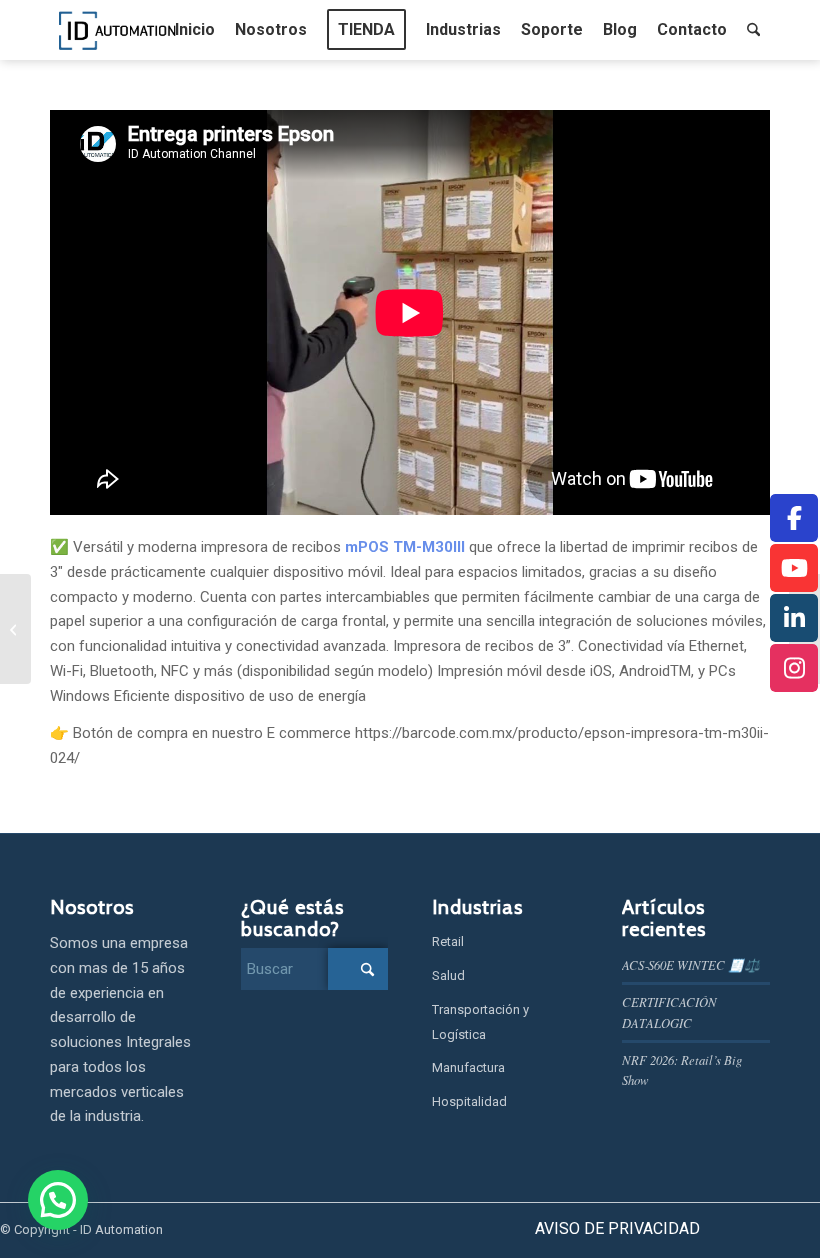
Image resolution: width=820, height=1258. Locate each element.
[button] (58, 1200)
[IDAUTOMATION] (118, 30)
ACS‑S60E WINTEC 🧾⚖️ (691, 964)
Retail (448, 941)
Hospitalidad (469, 1101)
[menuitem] (195, 30)
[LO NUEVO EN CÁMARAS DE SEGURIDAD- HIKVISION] (15, 629)
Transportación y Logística (480, 1022)
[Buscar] (753, 30)
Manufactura (468, 1067)
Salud (448, 975)
